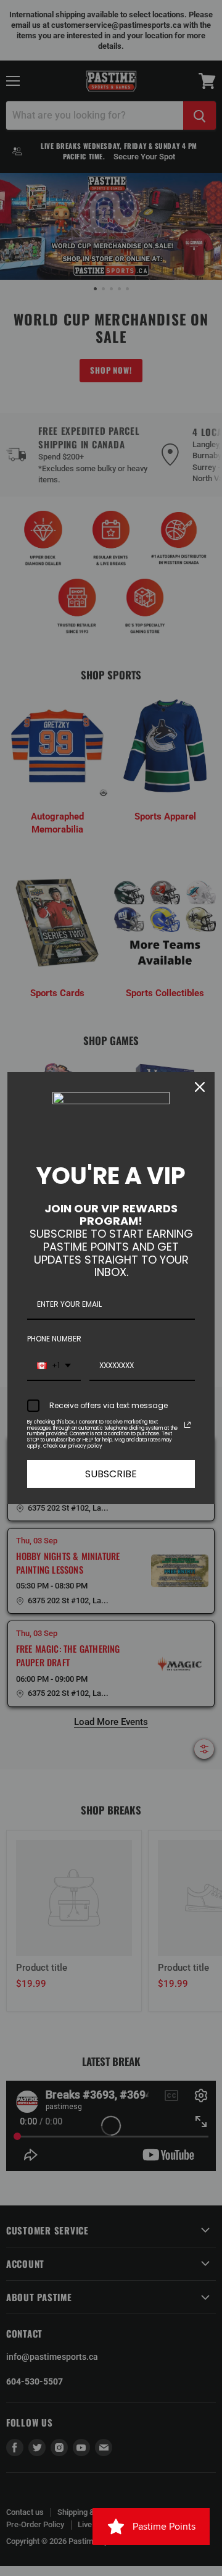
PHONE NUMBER (54, 1339)
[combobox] (54, 1366)
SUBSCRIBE (111, 1474)
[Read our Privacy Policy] (187, 1425)
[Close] (200, 1087)
